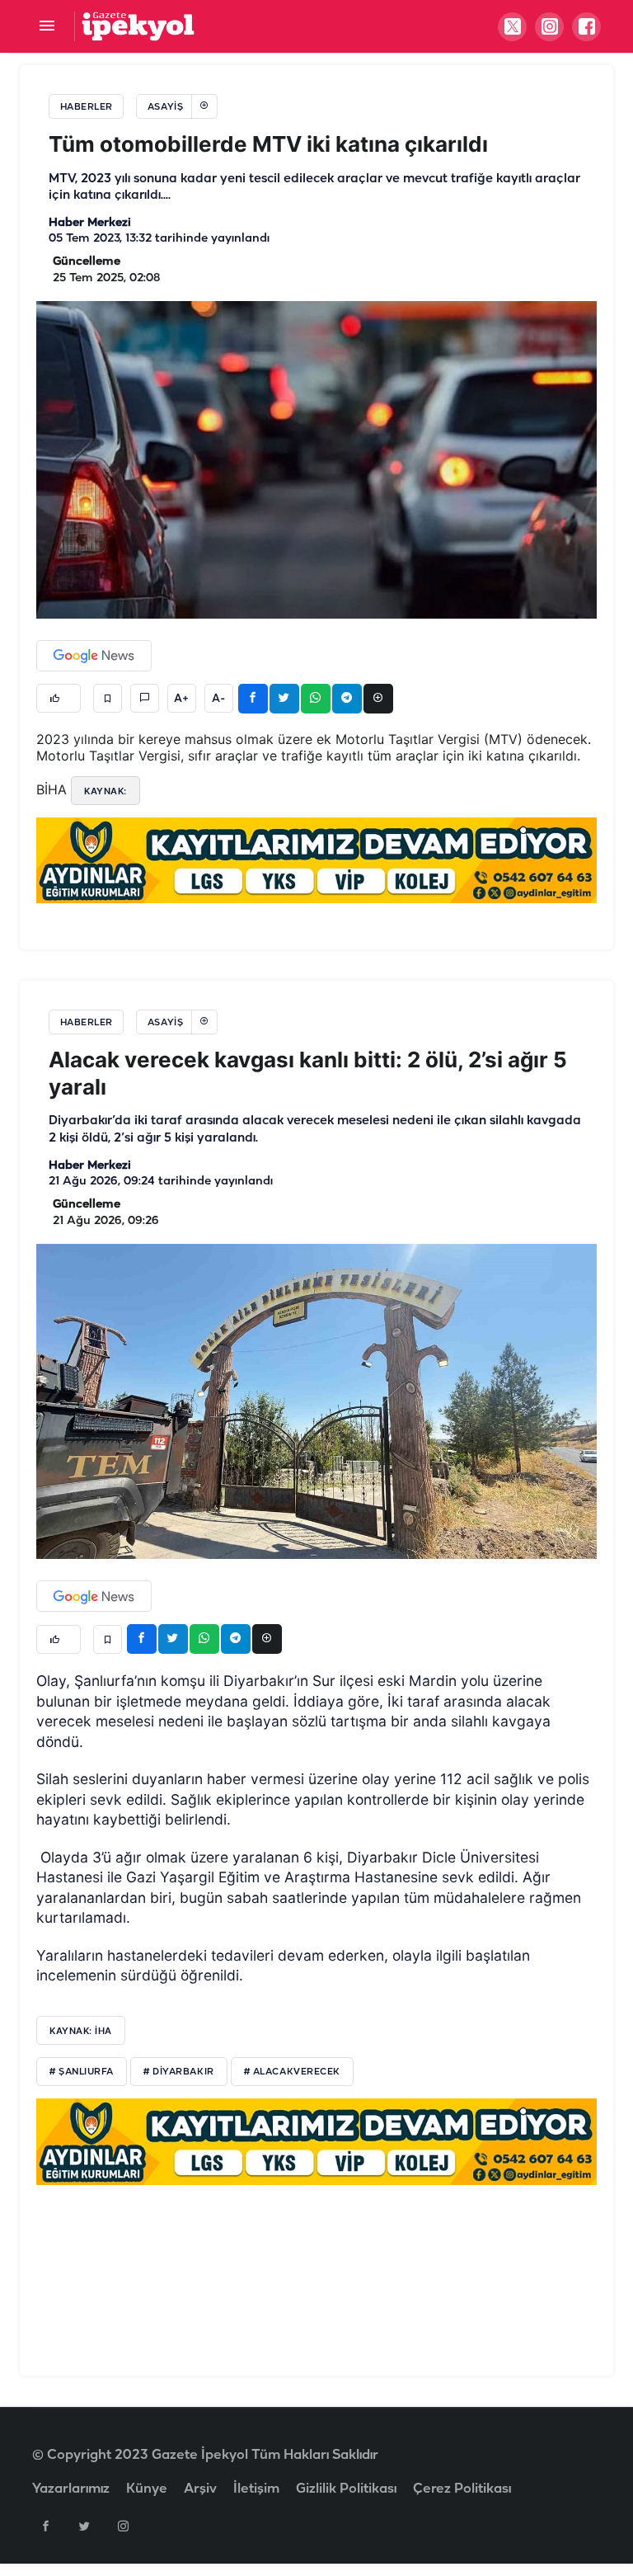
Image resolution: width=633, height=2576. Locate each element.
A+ (181, 699)
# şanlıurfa (82, 2072)
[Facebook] (45, 2526)
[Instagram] (123, 2526)
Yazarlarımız (71, 2489)
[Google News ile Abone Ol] (94, 656)
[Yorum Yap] (145, 698)
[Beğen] (59, 698)
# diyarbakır (179, 2072)
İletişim (256, 2489)
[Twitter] (84, 2526)
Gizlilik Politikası (346, 2489)
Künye (147, 2489)
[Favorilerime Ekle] (108, 698)
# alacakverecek (292, 2072)
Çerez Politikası (462, 2489)
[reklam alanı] (316, 860)
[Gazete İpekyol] (138, 26)
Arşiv (200, 2489)
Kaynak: (105, 791)
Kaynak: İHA (81, 2031)
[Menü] (47, 27)
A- (218, 699)
